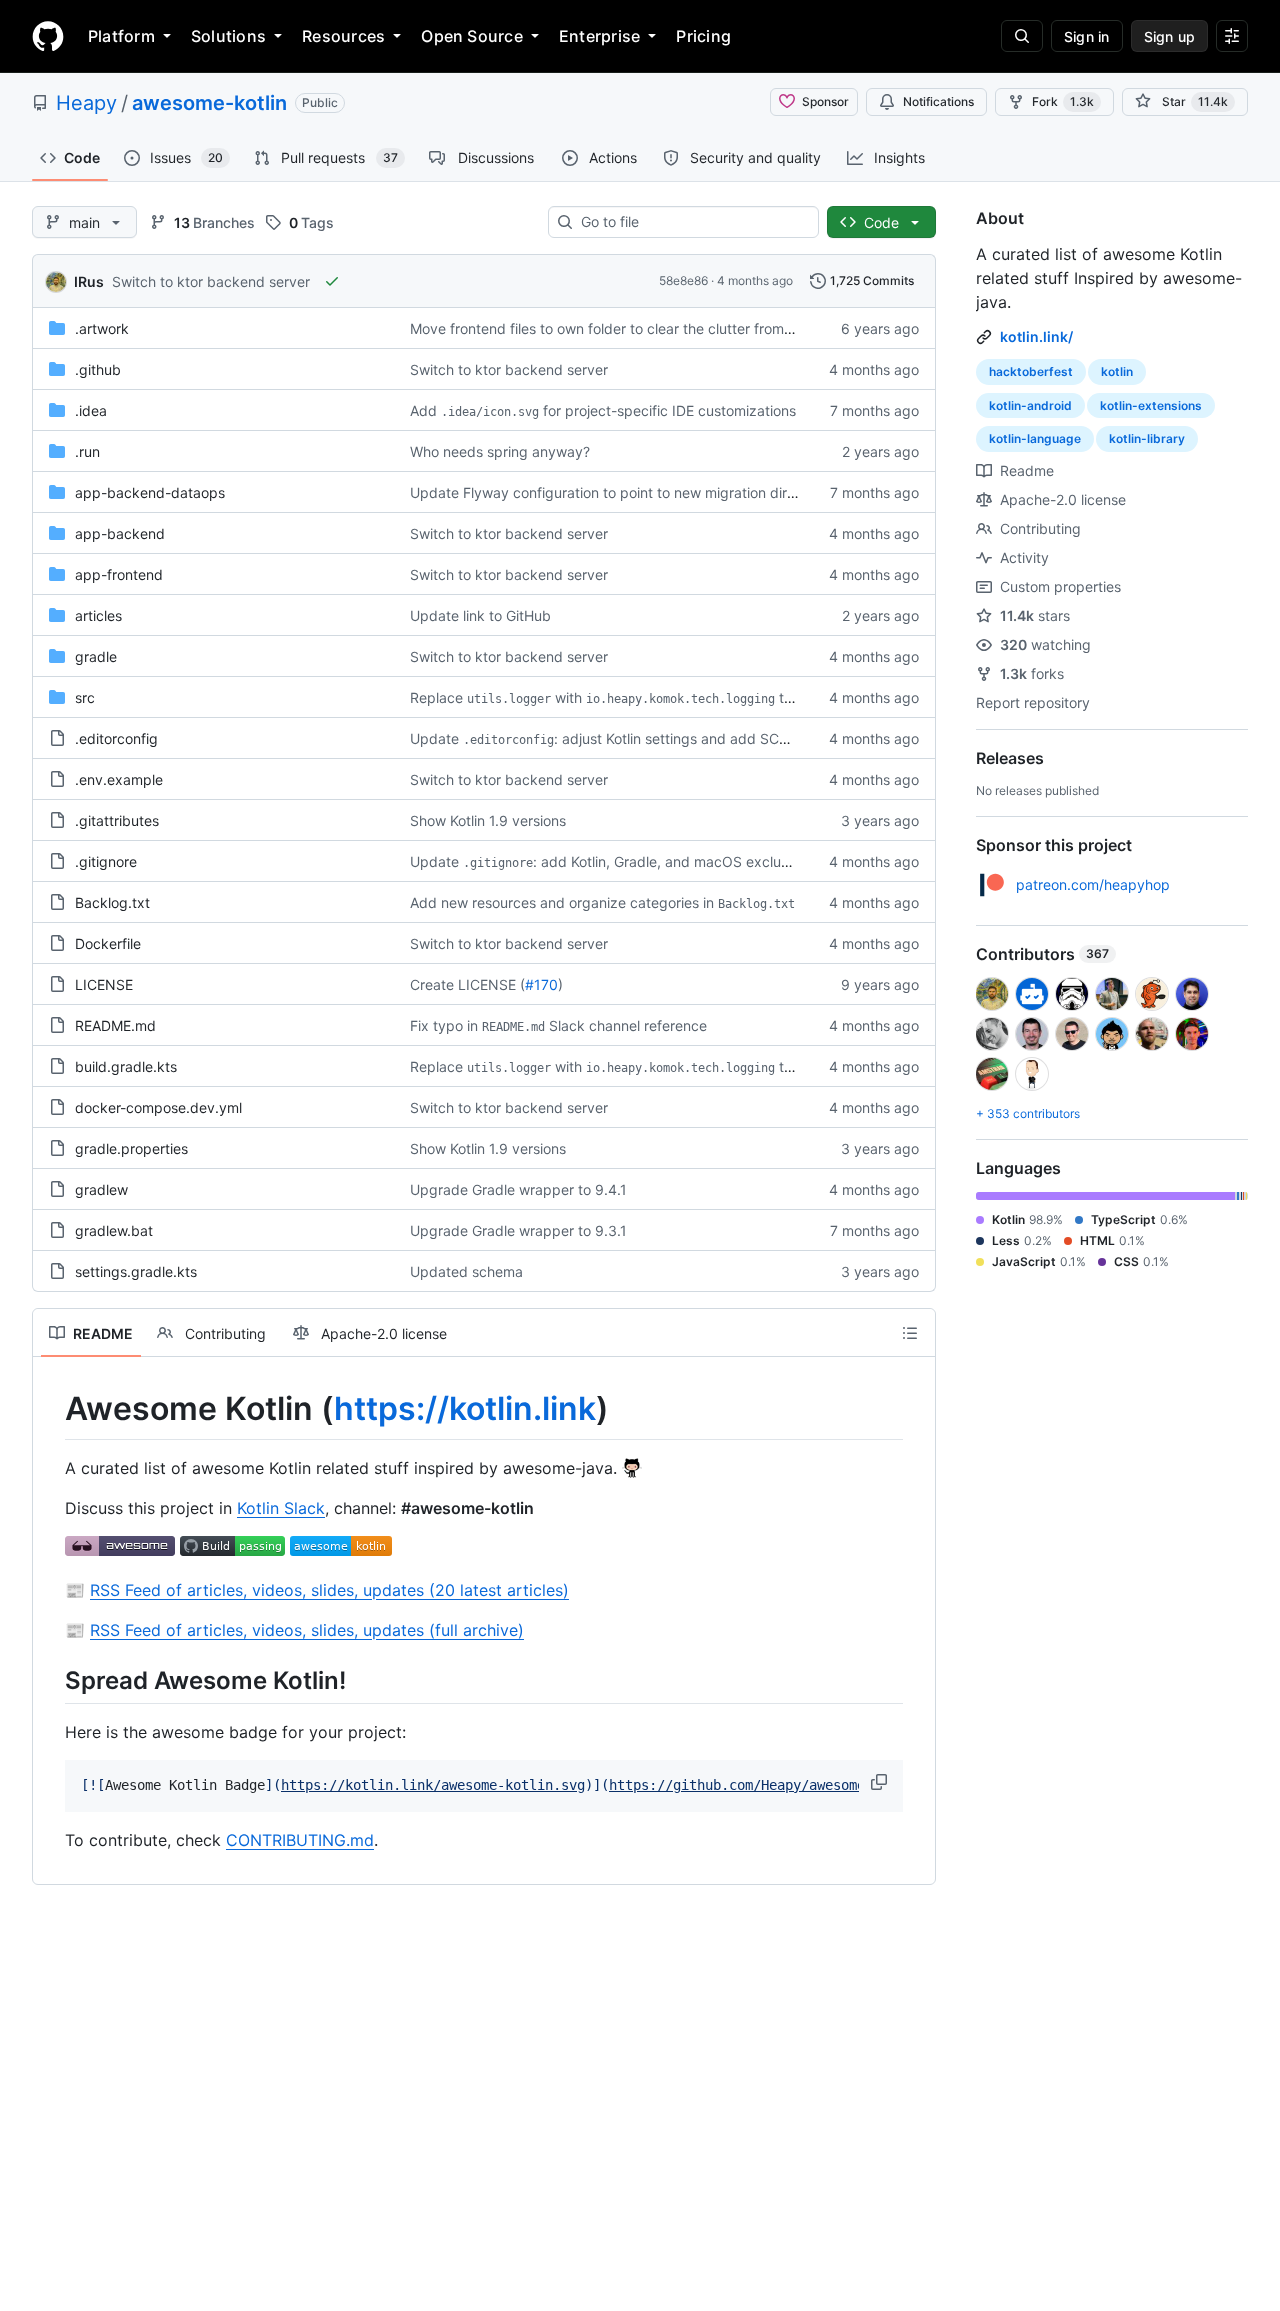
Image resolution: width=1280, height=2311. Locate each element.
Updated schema (466, 1271)
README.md (115, 1025)
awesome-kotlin (209, 103)
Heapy (86, 103)
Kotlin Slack (281, 1508)
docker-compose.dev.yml (158, 1107)
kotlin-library (1147, 438)
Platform (121, 36)
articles (98, 615)
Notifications (938, 101)
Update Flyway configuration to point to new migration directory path (636, 492)
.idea (91, 410)
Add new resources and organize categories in (602, 902)
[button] (881, 1782)
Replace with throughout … (638, 697)
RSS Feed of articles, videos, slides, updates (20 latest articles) (329, 1590)
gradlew (101, 1189)
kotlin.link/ (1036, 336)
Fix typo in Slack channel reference (558, 1025)
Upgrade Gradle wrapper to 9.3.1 (518, 1230)
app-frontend (119, 574)
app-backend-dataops (150, 492)
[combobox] (691, 222)
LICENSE (104, 984)
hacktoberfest (1031, 371)
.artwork (102, 328)
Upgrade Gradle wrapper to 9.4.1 (518, 1189)
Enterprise (599, 36)
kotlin (1117, 371)
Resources (343, 36)
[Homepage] (48, 36)
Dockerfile (108, 943)
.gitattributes (117, 820)
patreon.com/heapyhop (1093, 884)
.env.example (119, 779)
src (85, 697)
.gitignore (106, 861)
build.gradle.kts (126, 1066)
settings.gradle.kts (136, 1271)
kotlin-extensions (1151, 405)
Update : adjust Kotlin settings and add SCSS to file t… (634, 738)
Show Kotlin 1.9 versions (488, 820)
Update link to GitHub (480, 615)
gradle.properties (131, 1148)
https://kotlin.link (465, 1408)
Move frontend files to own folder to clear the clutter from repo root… (635, 328)
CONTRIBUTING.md (300, 1840)
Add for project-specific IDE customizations (603, 410)
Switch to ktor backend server (211, 281)
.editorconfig (116, 738)
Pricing (703, 36)
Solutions (228, 36)
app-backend (120, 533)
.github (98, 369)
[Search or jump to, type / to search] (1022, 36)
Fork (1063, 101)
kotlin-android (1030, 405)
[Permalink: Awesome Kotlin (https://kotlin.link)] (51, 1409)
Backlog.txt (112, 902)
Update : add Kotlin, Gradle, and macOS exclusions (612, 861)
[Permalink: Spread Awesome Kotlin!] (51, 1680)
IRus (89, 281)
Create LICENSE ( (467, 984)
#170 (541, 984)
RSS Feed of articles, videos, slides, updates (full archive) (307, 1630)
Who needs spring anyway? (500, 451)
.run (87, 451)
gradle (96, 656)
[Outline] (910, 1333)
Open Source (472, 36)
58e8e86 (683, 280)
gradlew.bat (114, 1230)
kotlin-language (1035, 438)
